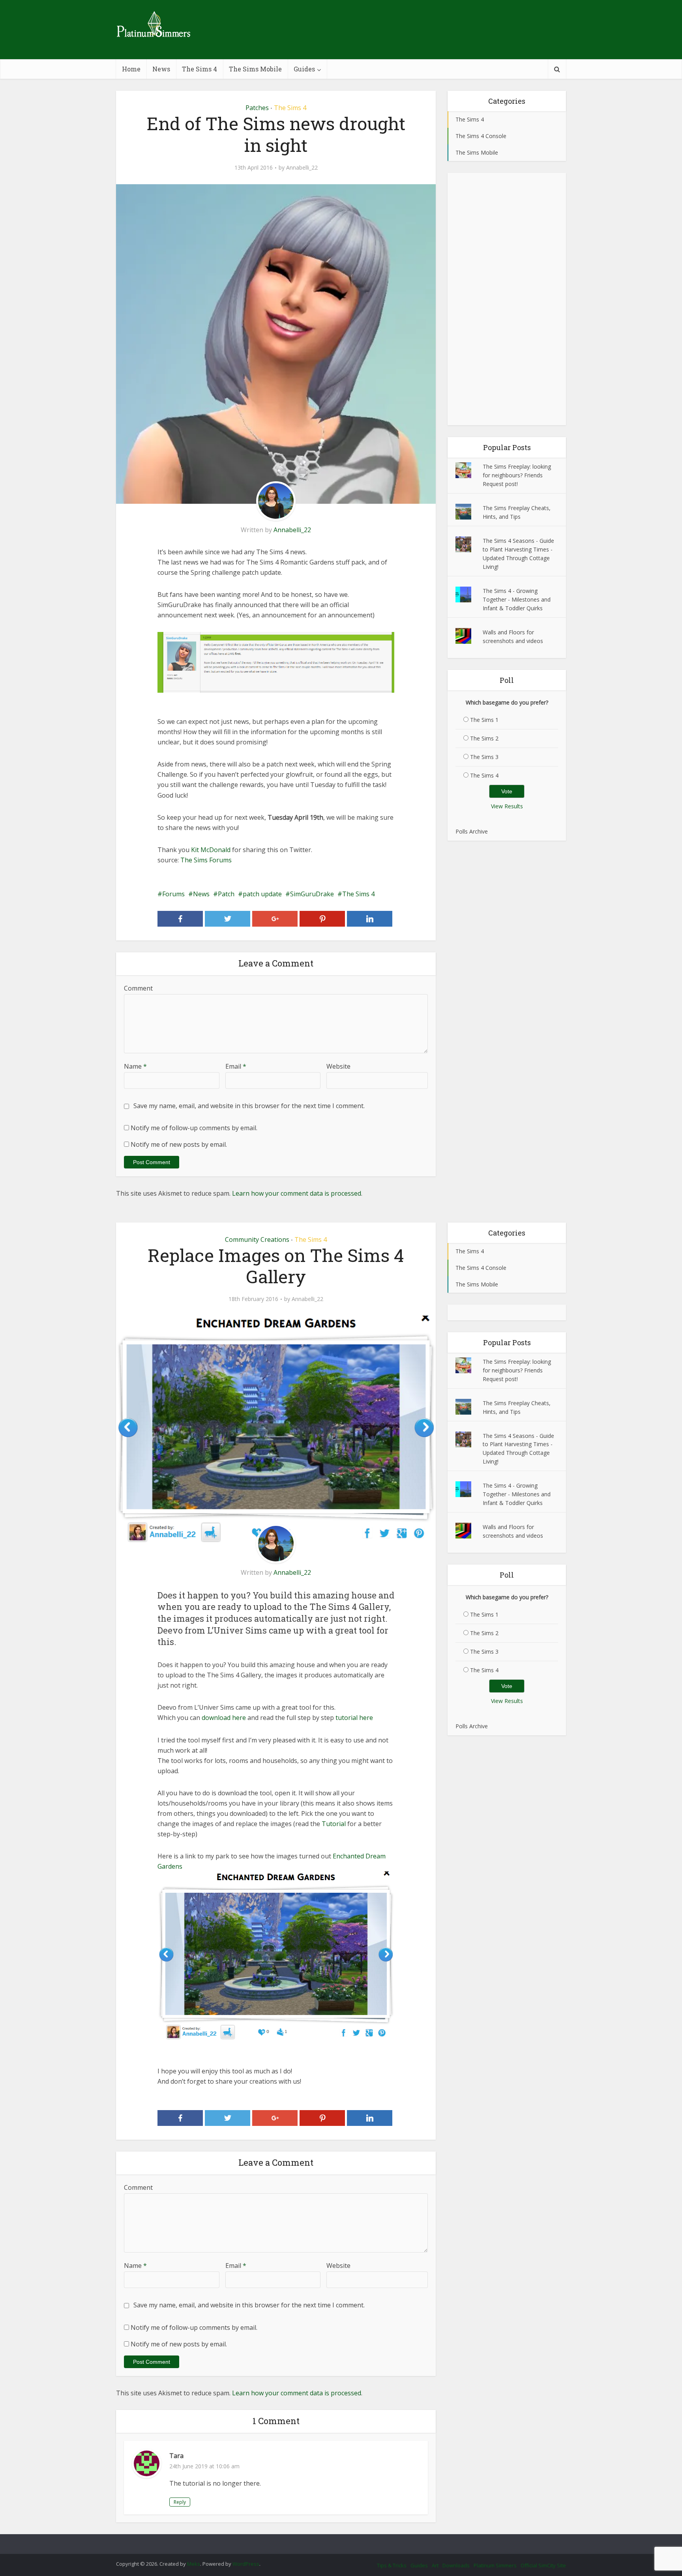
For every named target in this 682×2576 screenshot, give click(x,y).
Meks (194, 2564)
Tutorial (334, 1824)
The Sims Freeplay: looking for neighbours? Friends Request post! (517, 475)
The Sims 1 (484, 720)
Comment (138, 988)
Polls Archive (472, 831)
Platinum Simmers (495, 2565)
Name (135, 1066)
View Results (507, 806)
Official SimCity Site (543, 2565)
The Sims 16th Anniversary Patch (333, 2540)
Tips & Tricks (392, 2565)
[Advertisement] (507, 299)
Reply (180, 2502)
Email (236, 1066)
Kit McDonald (211, 850)
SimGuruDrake (312, 894)
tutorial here (354, 1718)
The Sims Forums (206, 860)
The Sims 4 (200, 69)
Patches (257, 108)
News (161, 69)
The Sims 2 (484, 738)
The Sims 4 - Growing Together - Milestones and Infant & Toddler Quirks (517, 599)
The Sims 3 (484, 757)
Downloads (456, 2565)
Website (338, 1066)
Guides (304, 69)
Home (131, 69)
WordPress (246, 2564)
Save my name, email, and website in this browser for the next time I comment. (249, 1106)
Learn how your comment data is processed (297, 1193)
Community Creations (257, 1239)
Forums (173, 894)
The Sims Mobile (255, 69)
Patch (226, 894)
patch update (262, 894)
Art (435, 2565)
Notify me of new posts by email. (179, 1144)
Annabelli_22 (302, 168)
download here (224, 1718)
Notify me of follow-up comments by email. (194, 1128)
